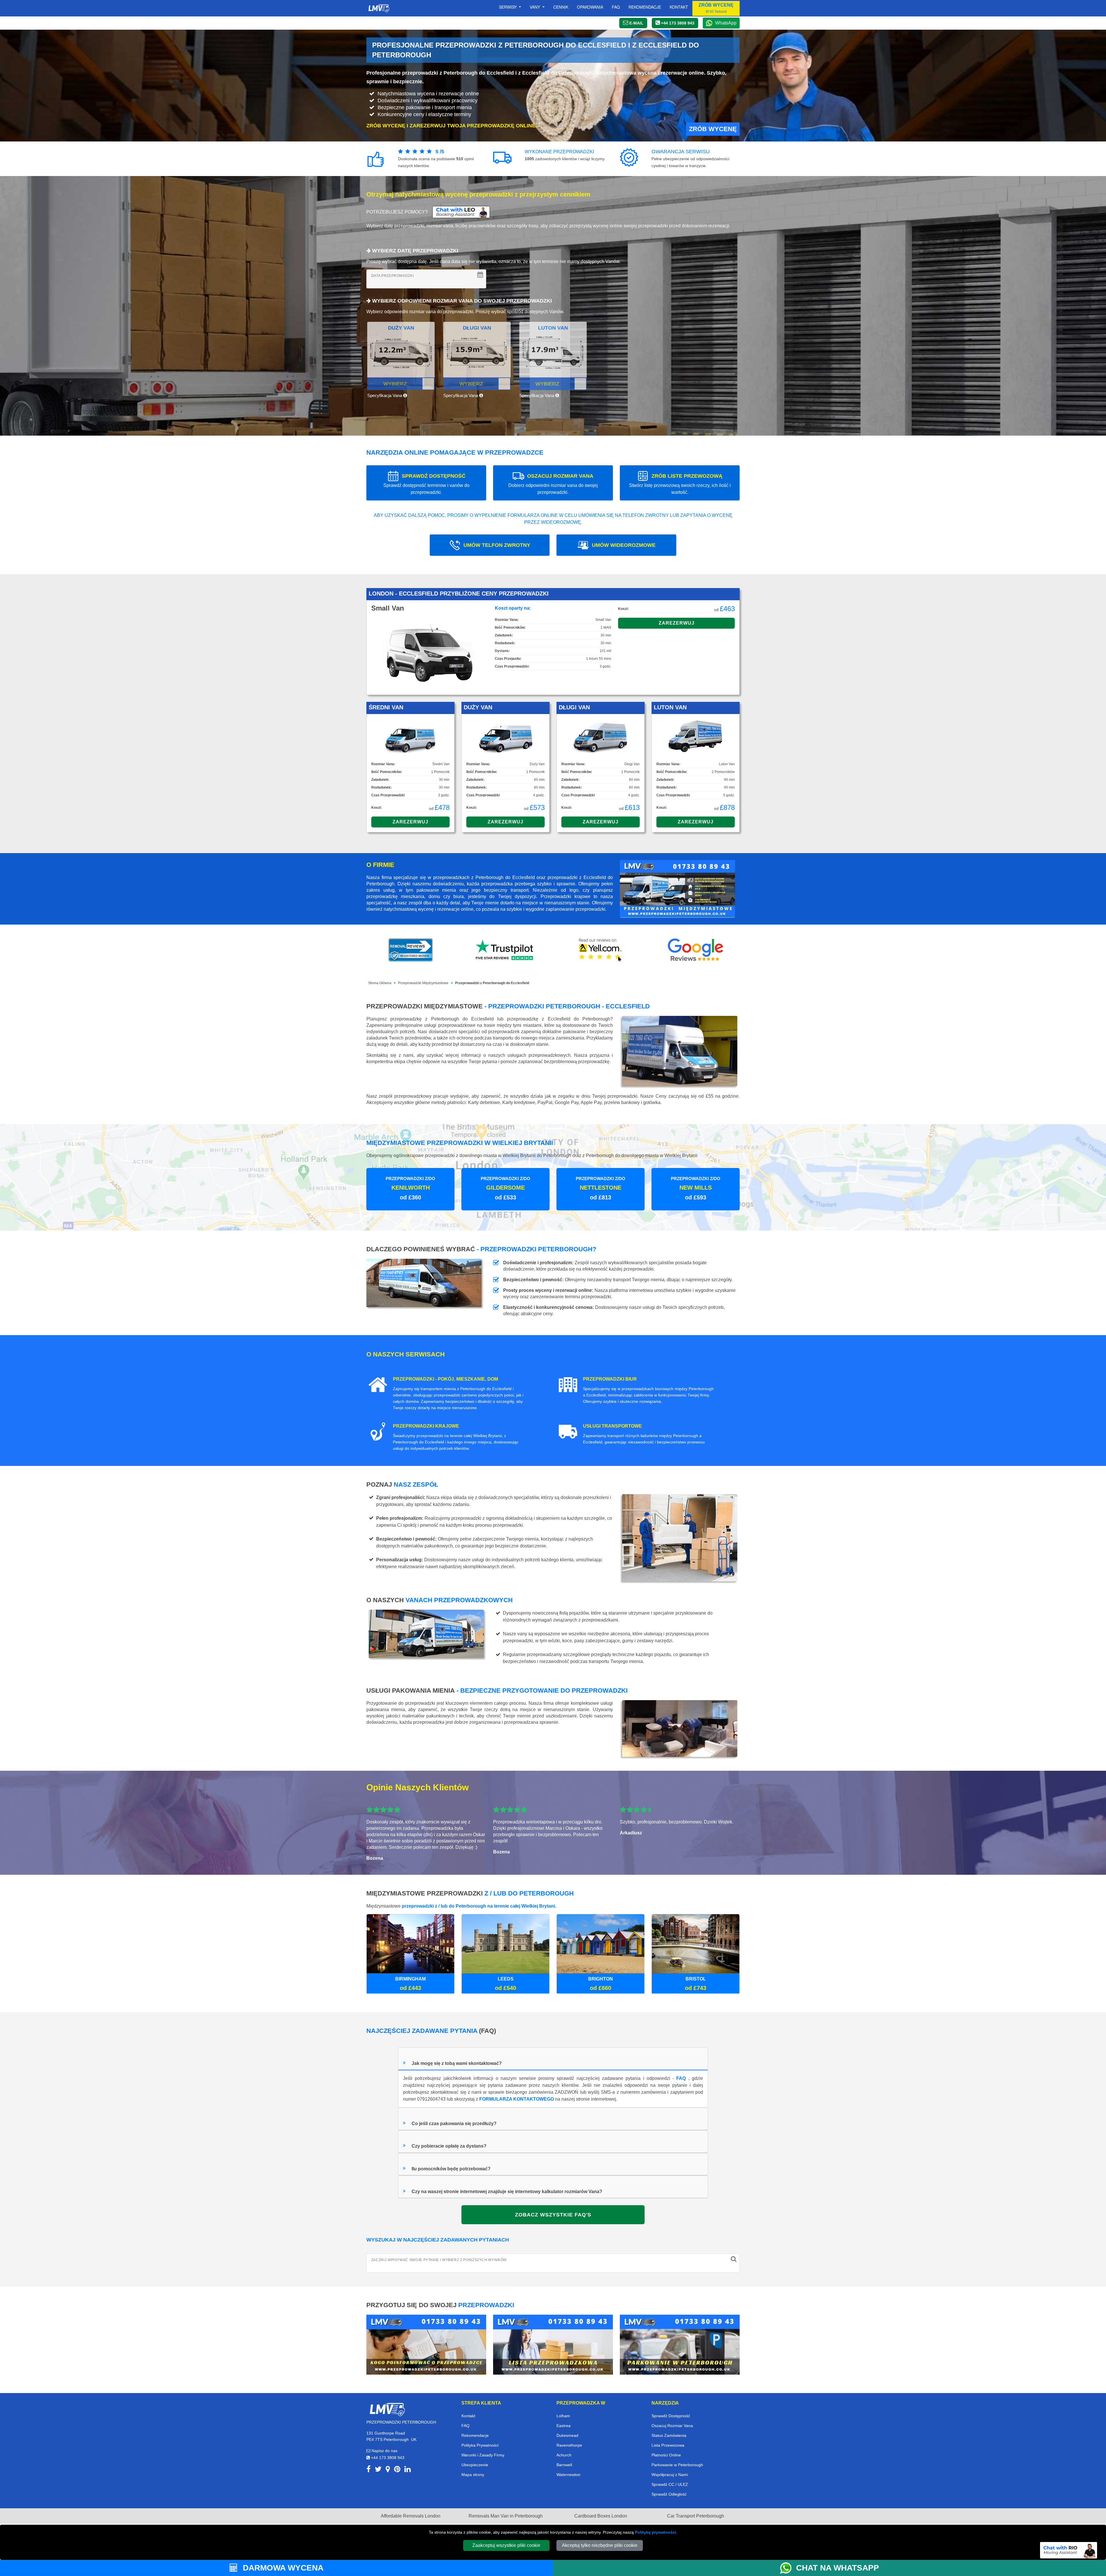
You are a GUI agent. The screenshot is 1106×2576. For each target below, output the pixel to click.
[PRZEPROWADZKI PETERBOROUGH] (387, 2409)
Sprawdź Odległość (669, 2494)
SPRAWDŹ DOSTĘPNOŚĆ (426, 484)
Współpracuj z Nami (670, 2475)
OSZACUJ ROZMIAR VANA (553, 484)
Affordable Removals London (411, 2516)
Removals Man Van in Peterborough (506, 2516)
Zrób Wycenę (713, 129)
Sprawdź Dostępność (671, 2416)
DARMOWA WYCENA (282, 2568)
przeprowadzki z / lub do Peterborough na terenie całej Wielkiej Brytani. (479, 1906)
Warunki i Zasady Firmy (483, 2455)
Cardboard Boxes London (601, 2516)
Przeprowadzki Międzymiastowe (423, 983)
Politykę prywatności (655, 2532)
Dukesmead (567, 2435)
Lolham (563, 2416)
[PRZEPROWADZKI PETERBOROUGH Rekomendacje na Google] (696, 950)
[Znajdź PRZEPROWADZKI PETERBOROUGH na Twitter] (378, 2470)
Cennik (561, 7)
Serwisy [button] (508, 7)
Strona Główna (380, 983)
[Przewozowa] (553, 2344)
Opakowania (590, 7)
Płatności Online (666, 2455)
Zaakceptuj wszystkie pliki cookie (506, 2545)
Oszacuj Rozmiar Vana (672, 2426)
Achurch (564, 2455)
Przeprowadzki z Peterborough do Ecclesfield (492, 983)
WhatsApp (726, 23)
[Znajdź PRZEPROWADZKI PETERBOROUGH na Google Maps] (388, 2470)
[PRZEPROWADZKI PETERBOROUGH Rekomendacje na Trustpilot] (505, 950)
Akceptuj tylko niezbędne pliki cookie (600, 2545)
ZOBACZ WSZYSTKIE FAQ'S (553, 2215)
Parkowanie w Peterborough (677, 2465)
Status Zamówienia (669, 2435)
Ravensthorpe (569, 2445)
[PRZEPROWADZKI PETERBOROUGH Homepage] (379, 8)
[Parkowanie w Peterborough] (680, 2344)
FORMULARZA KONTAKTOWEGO (517, 2099)
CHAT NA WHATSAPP (838, 2568)
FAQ (681, 2078)
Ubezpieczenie (475, 2465)
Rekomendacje (645, 7)
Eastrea (564, 2426)
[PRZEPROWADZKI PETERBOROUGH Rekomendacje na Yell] (601, 950)
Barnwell (564, 2465)
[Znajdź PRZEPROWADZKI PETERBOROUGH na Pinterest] (397, 2470)
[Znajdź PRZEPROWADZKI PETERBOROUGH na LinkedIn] (408, 2470)
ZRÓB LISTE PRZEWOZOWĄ (680, 484)
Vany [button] (535, 7)
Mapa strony (473, 2475)
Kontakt (679, 7)
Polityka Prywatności (480, 2445)
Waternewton (568, 2475)
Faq (616, 7)
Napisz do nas (384, 2451)
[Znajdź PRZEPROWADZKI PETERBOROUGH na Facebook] (369, 2470)
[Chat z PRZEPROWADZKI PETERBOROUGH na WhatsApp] (788, 2568)
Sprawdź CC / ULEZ (670, 2484)
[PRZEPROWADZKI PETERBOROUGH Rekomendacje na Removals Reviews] (411, 950)
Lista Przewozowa (668, 2445)
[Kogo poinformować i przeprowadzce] (426, 2344)
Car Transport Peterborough (696, 2516)
